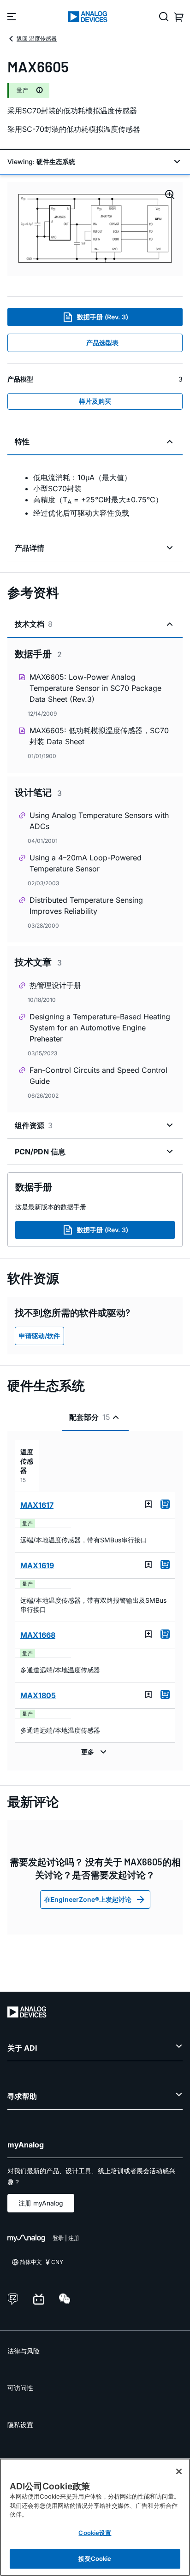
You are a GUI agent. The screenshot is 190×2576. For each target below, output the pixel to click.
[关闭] (179, 2471)
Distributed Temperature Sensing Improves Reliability (86, 906)
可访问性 (20, 2388)
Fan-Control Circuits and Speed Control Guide (98, 1076)
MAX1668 (38, 1635)
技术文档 (34, 624)
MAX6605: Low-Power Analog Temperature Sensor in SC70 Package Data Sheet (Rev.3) (95, 688)
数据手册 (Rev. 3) (103, 317)
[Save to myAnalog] (148, 1504)
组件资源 (34, 1125)
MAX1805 (38, 1695)
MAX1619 (37, 1565)
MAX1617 (37, 1505)
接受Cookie (95, 2558)
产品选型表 (102, 343)
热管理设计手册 (55, 985)
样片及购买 (95, 401)
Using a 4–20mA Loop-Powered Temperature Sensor (86, 863)
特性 (22, 441)
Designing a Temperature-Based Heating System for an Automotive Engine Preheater (100, 1028)
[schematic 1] (95, 229)
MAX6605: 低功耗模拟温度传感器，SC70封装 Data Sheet (99, 736)
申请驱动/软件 (39, 1336)
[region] (95, 2517)
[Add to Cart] (165, 1504)
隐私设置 (20, 2425)
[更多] (95, 1752)
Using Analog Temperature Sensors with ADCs (99, 821)
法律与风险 (24, 2351)
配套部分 (90, 1417)
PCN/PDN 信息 (40, 1152)
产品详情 (30, 548)
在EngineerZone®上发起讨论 (88, 1899)
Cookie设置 (95, 2533)
